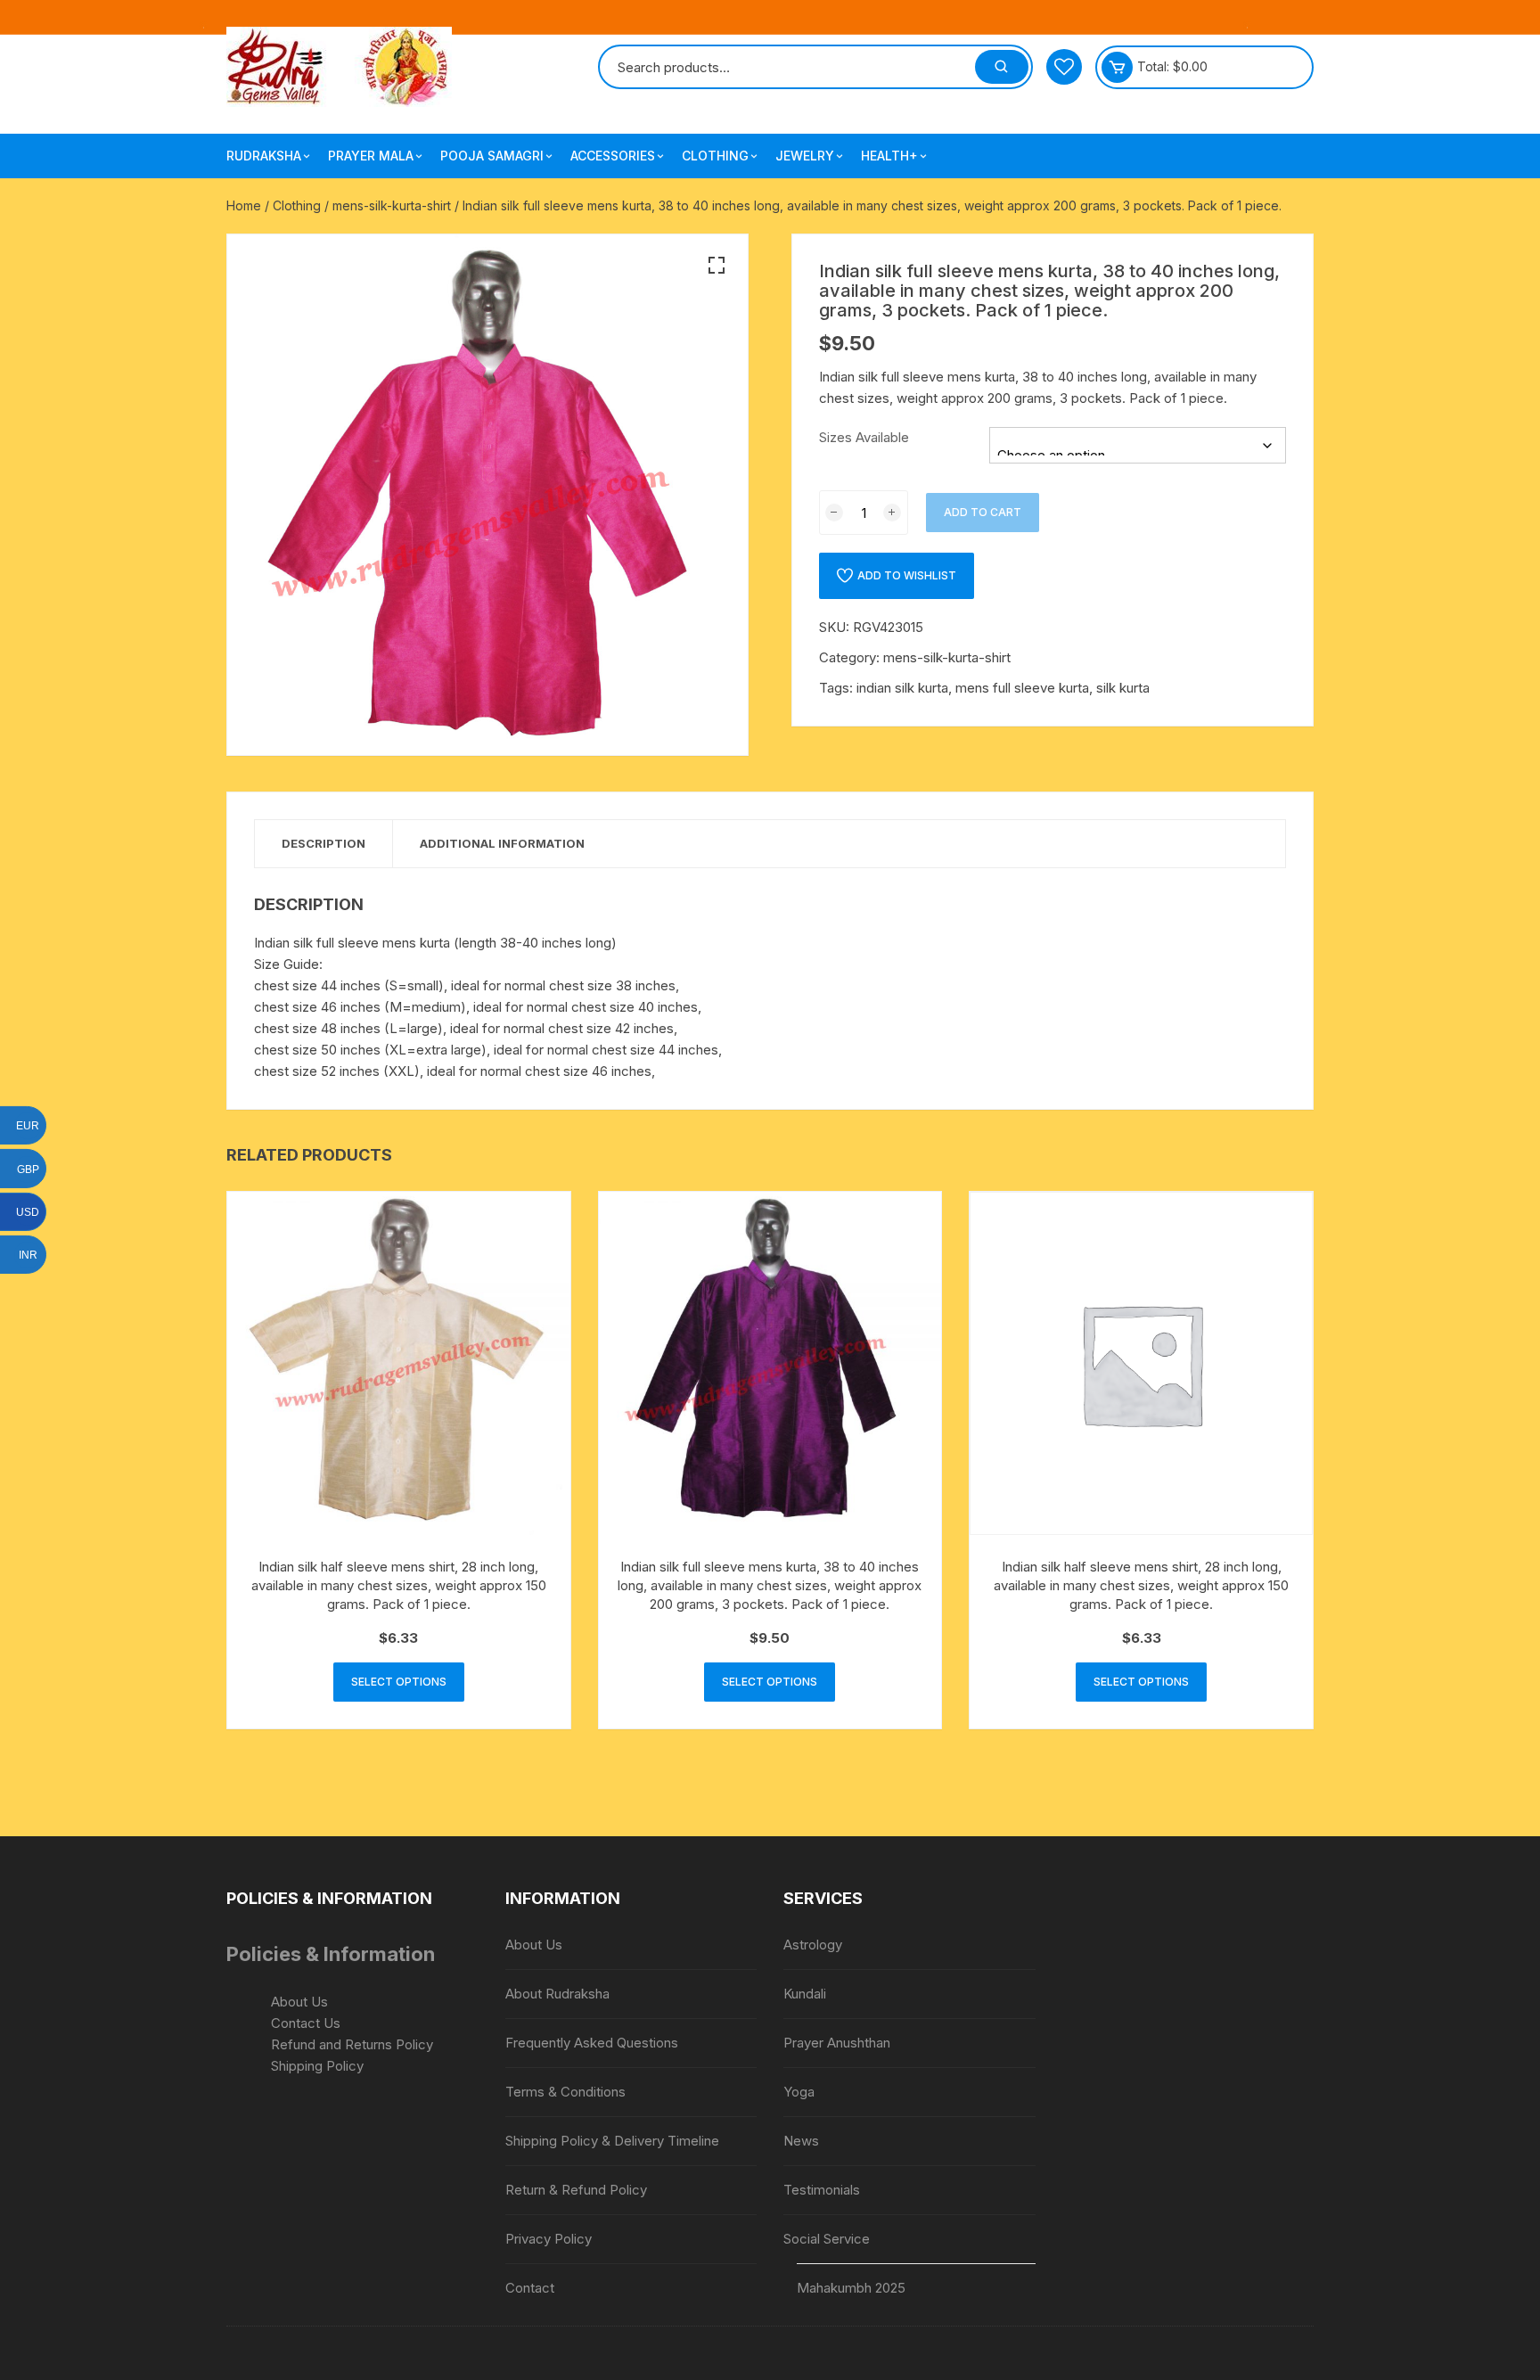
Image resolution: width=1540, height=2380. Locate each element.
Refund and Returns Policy (352, 2044)
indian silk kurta (902, 688)
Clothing (715, 156)
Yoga (799, 2092)
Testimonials (822, 2190)
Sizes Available (864, 437)
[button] (717, 266)
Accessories (613, 156)
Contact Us (306, 2023)
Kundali (805, 1994)
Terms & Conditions (565, 2092)
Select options (399, 1682)
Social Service (827, 2239)
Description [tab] (324, 843)
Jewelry (805, 156)
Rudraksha (264, 156)
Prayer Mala (371, 156)
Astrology (813, 1945)
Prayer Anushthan (837, 2043)
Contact (530, 2288)
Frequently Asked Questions (592, 2043)
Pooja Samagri (492, 156)
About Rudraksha (557, 1994)
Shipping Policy (317, 2066)
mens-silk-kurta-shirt (392, 205)
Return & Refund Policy (576, 2190)
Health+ (889, 156)
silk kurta (1123, 688)
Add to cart (983, 512)
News (801, 2141)
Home (244, 205)
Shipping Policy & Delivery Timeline (612, 2141)
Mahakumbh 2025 (851, 2288)
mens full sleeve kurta (1022, 688)
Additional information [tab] (502, 843)
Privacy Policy (549, 2239)
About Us (299, 2002)
